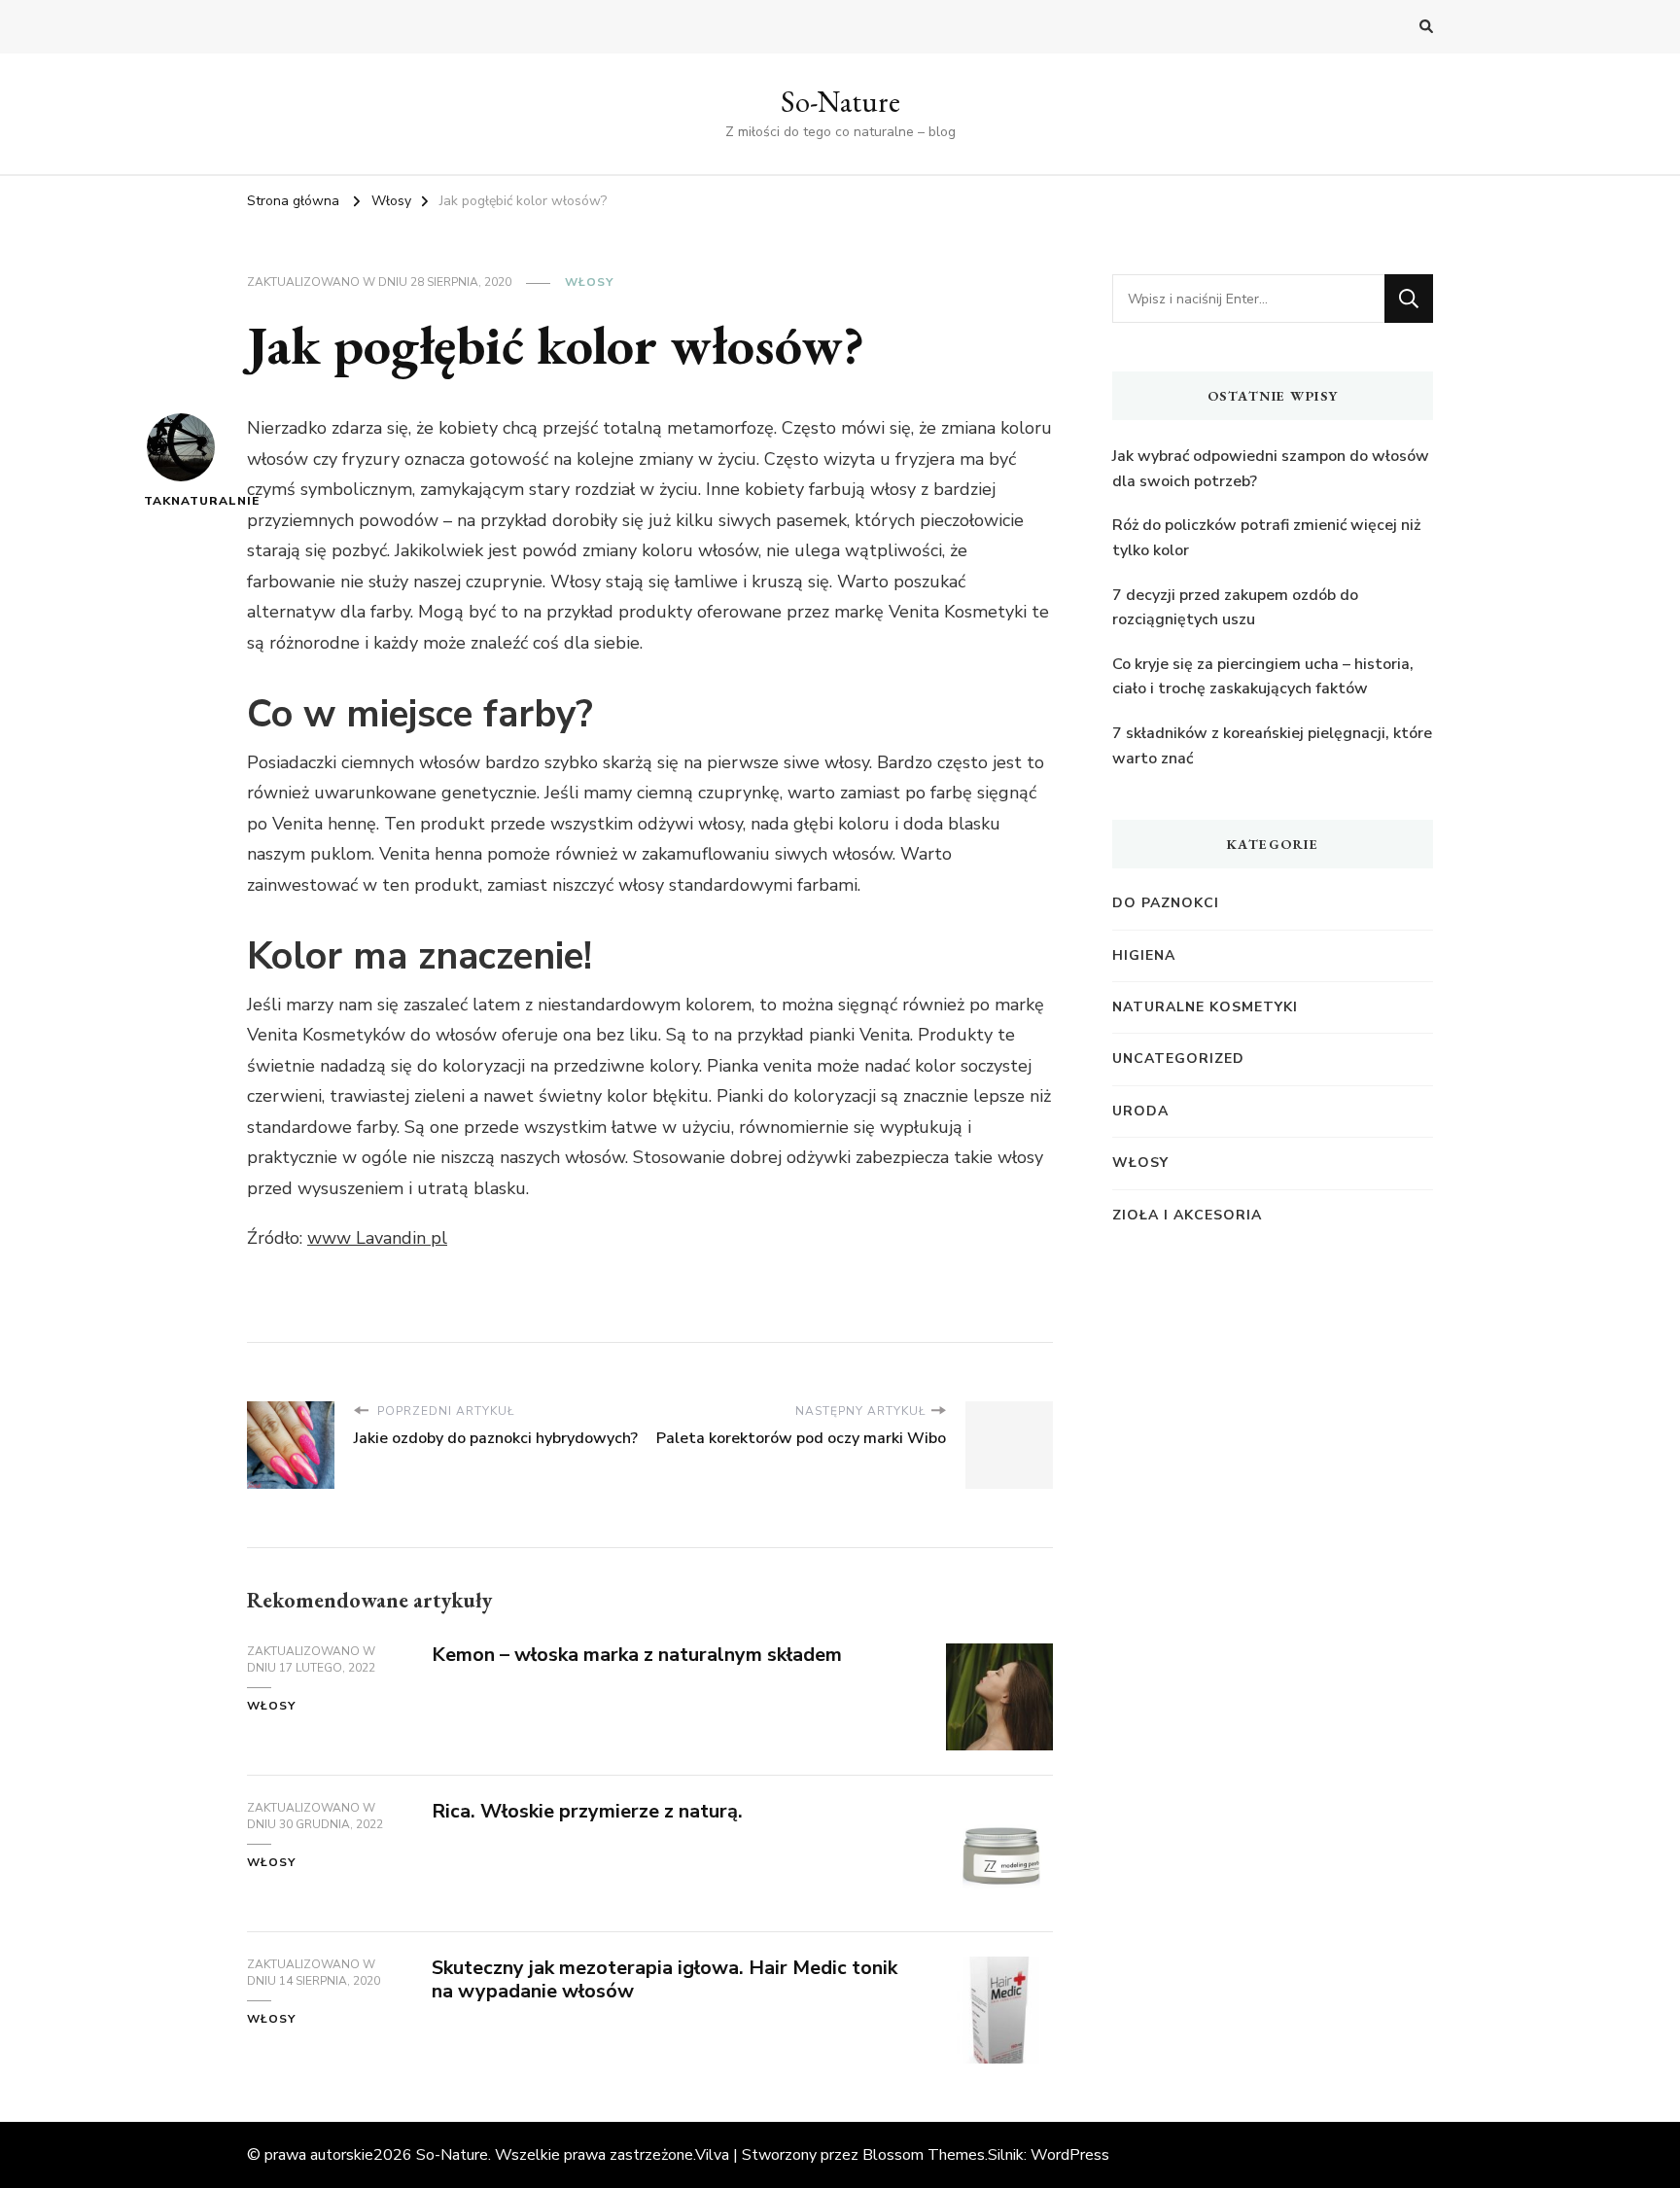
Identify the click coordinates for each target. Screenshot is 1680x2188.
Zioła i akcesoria (1187, 1215)
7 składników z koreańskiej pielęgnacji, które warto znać (1272, 746)
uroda (1140, 1111)
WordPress (1070, 2155)
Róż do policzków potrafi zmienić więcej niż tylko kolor (1266, 538)
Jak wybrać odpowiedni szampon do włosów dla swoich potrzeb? (1271, 469)
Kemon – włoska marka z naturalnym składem (637, 1655)
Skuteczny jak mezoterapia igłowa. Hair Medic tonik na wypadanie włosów (665, 1980)
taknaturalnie (180, 501)
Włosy (589, 282)
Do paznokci (1166, 903)
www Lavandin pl (377, 1238)
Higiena (1144, 955)
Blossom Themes (924, 2155)
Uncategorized (1178, 1059)
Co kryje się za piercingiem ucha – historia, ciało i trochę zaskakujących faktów (1263, 677)
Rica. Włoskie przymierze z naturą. (587, 1811)
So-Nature (840, 102)
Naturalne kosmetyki (1205, 1007)
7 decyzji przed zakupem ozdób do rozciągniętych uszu (1235, 608)
